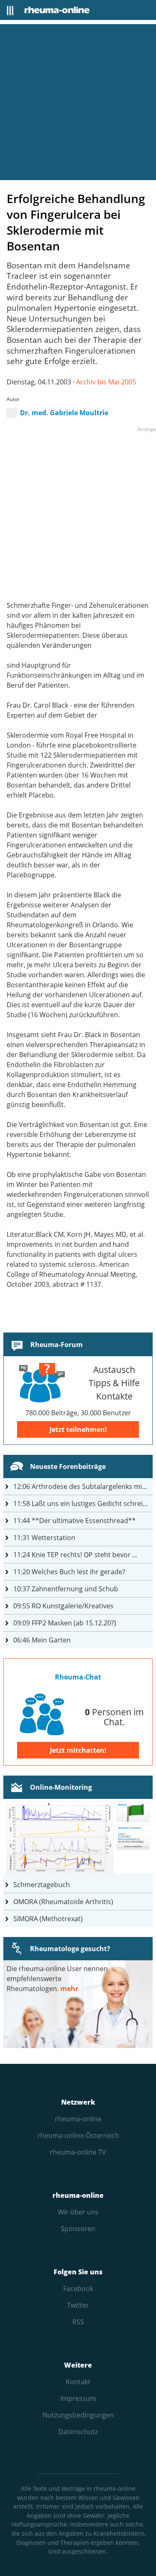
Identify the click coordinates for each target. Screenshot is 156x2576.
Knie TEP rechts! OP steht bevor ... (75, 1555)
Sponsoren (78, 2229)
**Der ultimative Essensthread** (74, 1521)
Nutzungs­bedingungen (78, 2415)
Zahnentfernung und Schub (66, 1589)
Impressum (78, 2398)
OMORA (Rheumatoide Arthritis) (63, 1902)
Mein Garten (42, 1640)
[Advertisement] (78, 102)
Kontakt (78, 2382)
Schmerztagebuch (42, 1885)
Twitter (78, 2305)
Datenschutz (78, 2432)
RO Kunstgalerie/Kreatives (63, 1606)
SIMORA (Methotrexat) (48, 1919)
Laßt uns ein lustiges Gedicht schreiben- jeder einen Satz (83, 1503)
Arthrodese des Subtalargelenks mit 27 (83, 1486)
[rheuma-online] (57, 10)
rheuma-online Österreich (78, 2135)
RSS (78, 2322)
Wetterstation (44, 1538)
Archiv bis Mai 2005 (106, 382)
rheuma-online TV (78, 2152)
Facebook (78, 2289)
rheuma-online (78, 2119)
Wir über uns (78, 2212)
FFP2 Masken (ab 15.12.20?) (65, 1623)
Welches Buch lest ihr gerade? (69, 1572)
